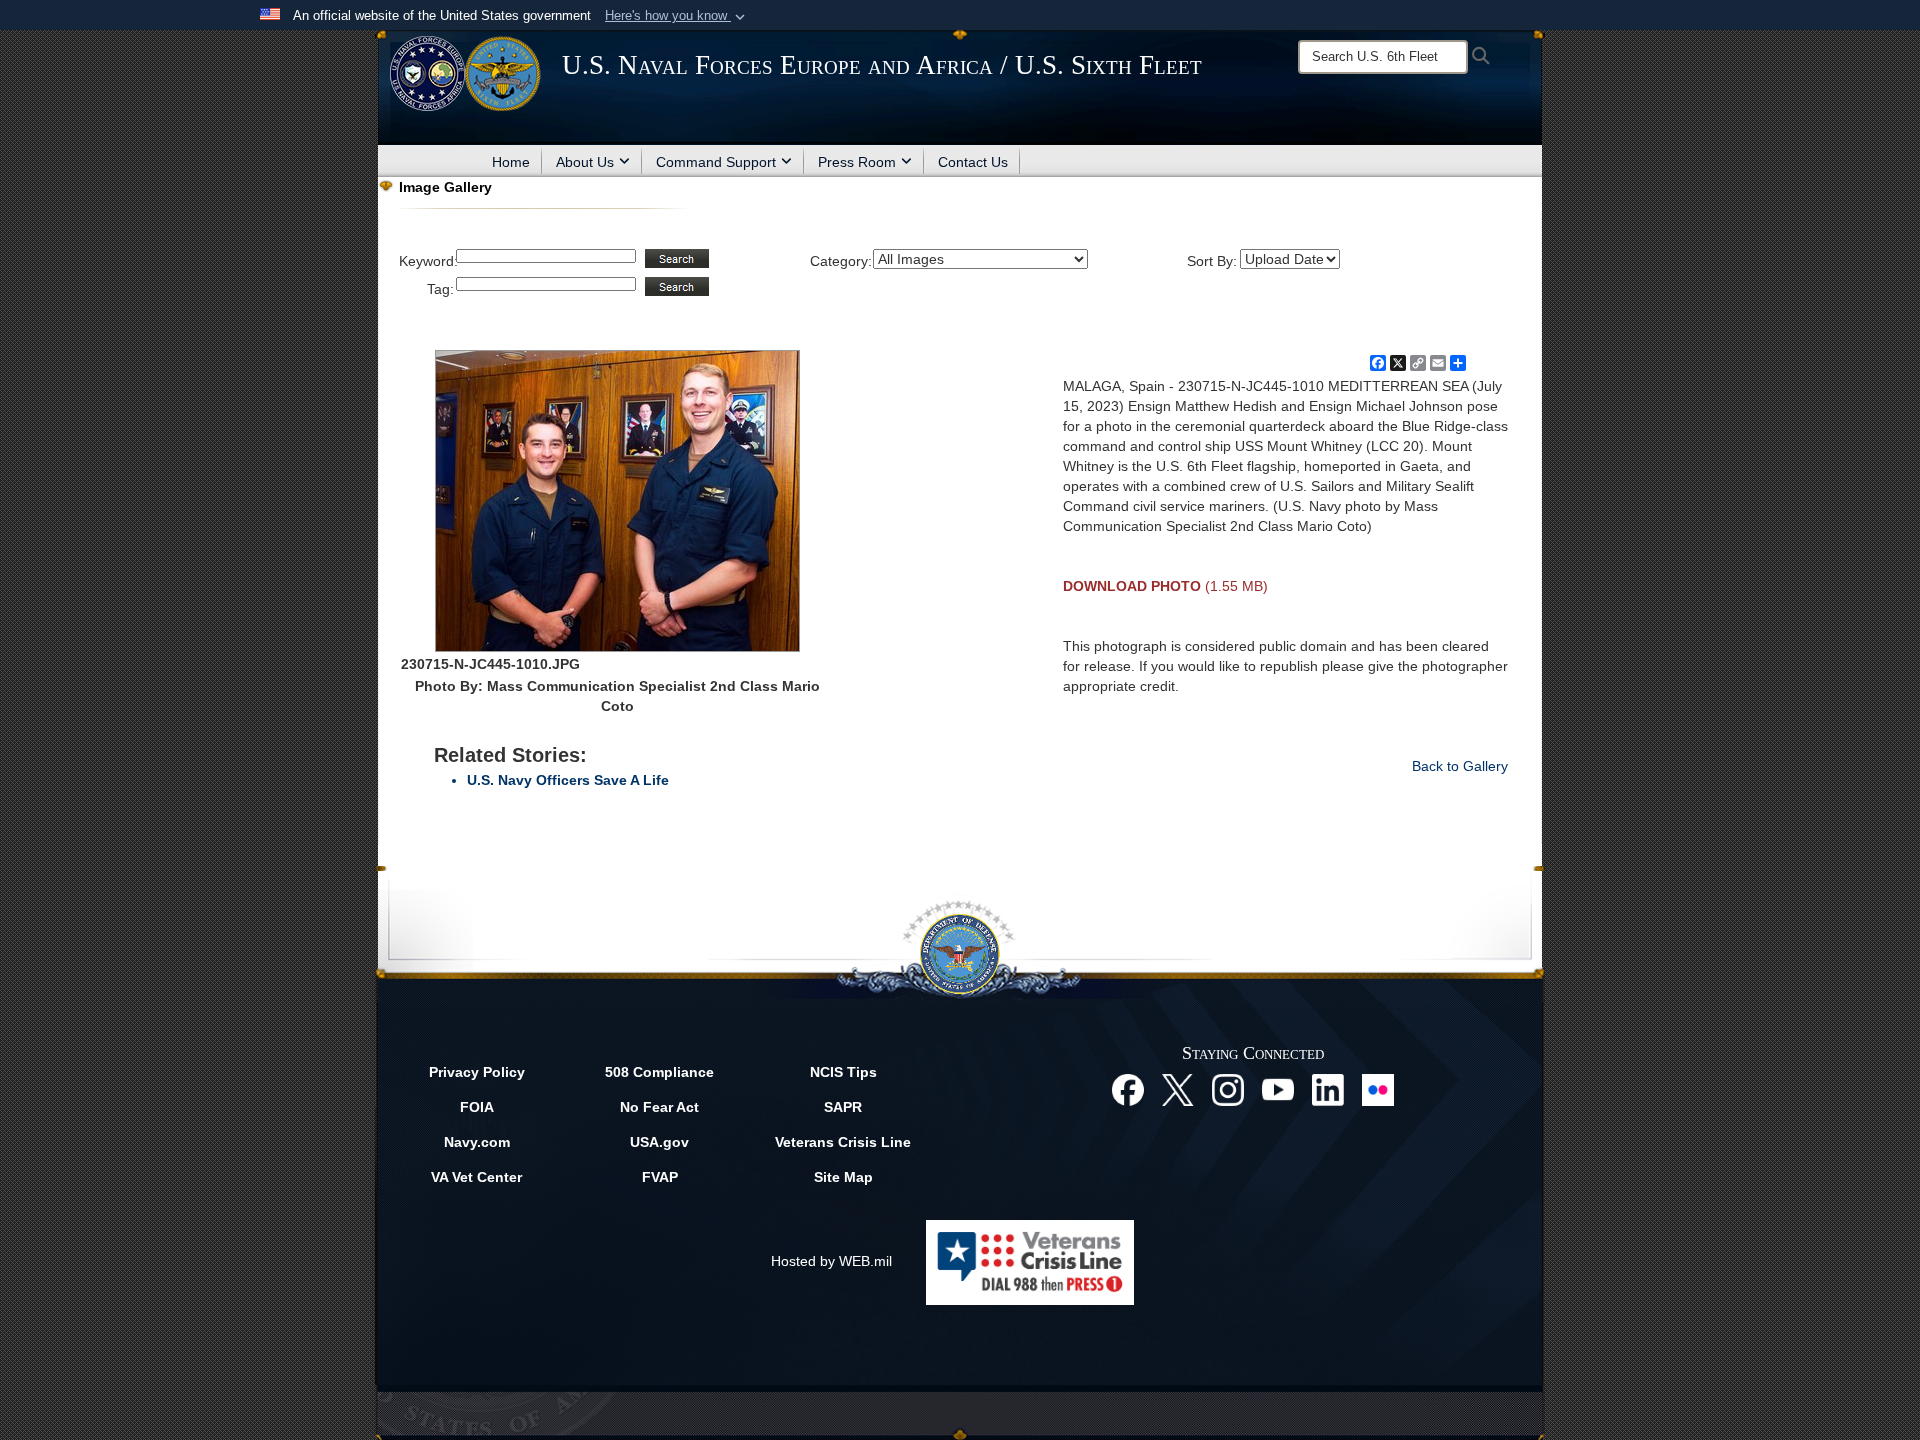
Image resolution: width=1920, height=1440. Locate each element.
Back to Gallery (1460, 766)
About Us (585, 162)
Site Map (843, 1177)
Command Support (716, 162)
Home (511, 162)
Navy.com (477, 1142)
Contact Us (973, 162)
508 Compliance (659, 1072)
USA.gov (659, 1142)
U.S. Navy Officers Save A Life (568, 780)
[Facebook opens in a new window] (1128, 1088)
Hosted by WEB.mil (831, 1261)
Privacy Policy (477, 1072)
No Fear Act (659, 1107)
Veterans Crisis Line (843, 1142)
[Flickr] (1378, 1088)
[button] (677, 16)
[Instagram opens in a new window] (1228, 1088)
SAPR (843, 1107)
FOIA (477, 1107)
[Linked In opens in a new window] (1328, 1088)
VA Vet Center (476, 1177)
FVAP (660, 1177)
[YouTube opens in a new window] (1278, 1088)
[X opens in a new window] (1178, 1088)
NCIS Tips (843, 1072)
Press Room (857, 162)
